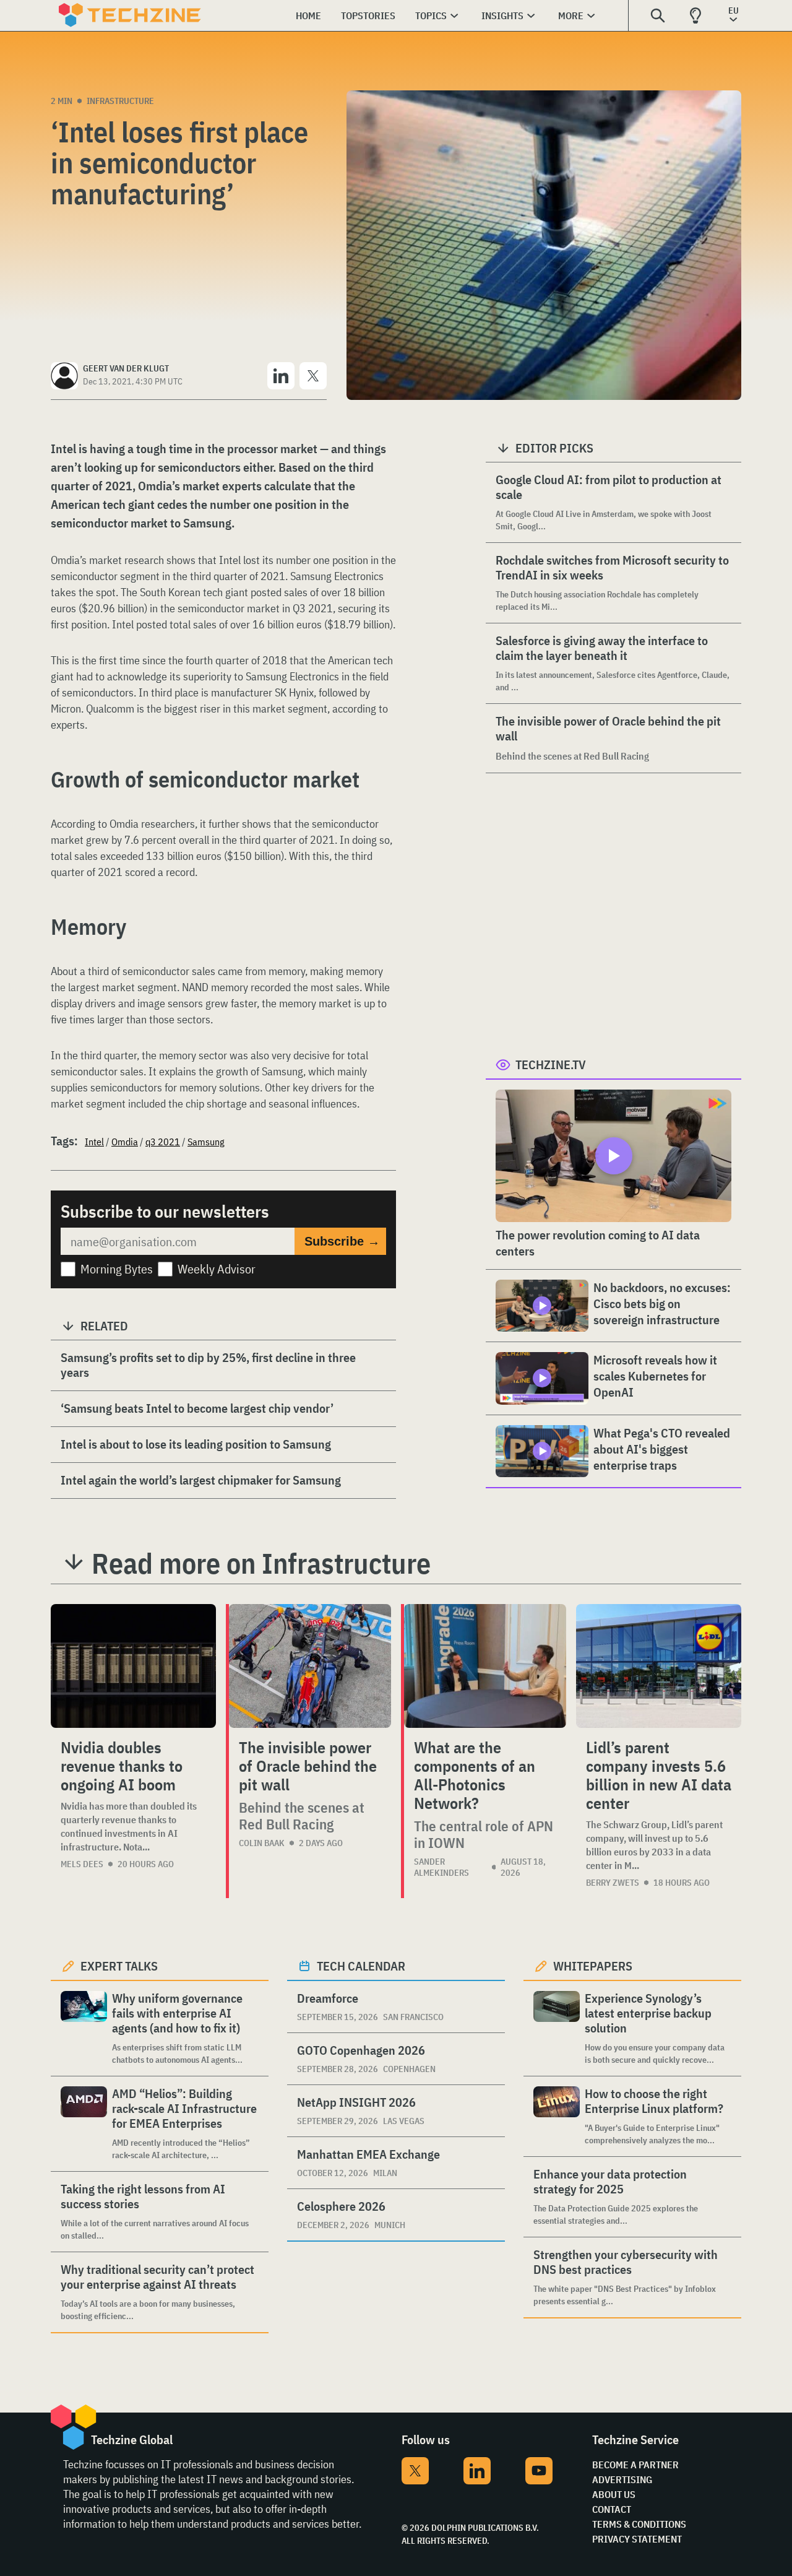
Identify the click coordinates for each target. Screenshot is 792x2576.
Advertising (622, 2479)
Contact (612, 2509)
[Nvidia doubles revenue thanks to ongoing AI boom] (133, 1666)
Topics (431, 15)
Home (308, 15)
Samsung (206, 1142)
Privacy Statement (637, 2539)
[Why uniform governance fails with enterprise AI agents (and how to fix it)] (84, 2028)
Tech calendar (361, 1966)
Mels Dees (82, 1864)
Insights (502, 15)
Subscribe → (342, 1241)
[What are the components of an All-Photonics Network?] (485, 1666)
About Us (614, 2494)
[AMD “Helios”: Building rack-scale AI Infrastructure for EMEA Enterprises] (84, 2124)
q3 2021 (163, 1142)
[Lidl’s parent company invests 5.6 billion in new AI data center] (659, 1666)
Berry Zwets (613, 1883)
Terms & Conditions (639, 2524)
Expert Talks (119, 1966)
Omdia (125, 1142)
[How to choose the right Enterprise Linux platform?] (557, 2116)
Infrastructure (120, 101)
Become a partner (635, 2465)
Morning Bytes (117, 1269)
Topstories (368, 15)
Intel (94, 1142)
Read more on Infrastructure (261, 1563)
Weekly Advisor (217, 1269)
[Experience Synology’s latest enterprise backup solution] (557, 2028)
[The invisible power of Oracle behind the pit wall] (310, 1666)
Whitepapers (593, 1966)
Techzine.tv (551, 1065)
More (571, 15)
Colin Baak (262, 1843)
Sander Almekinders (441, 1867)
